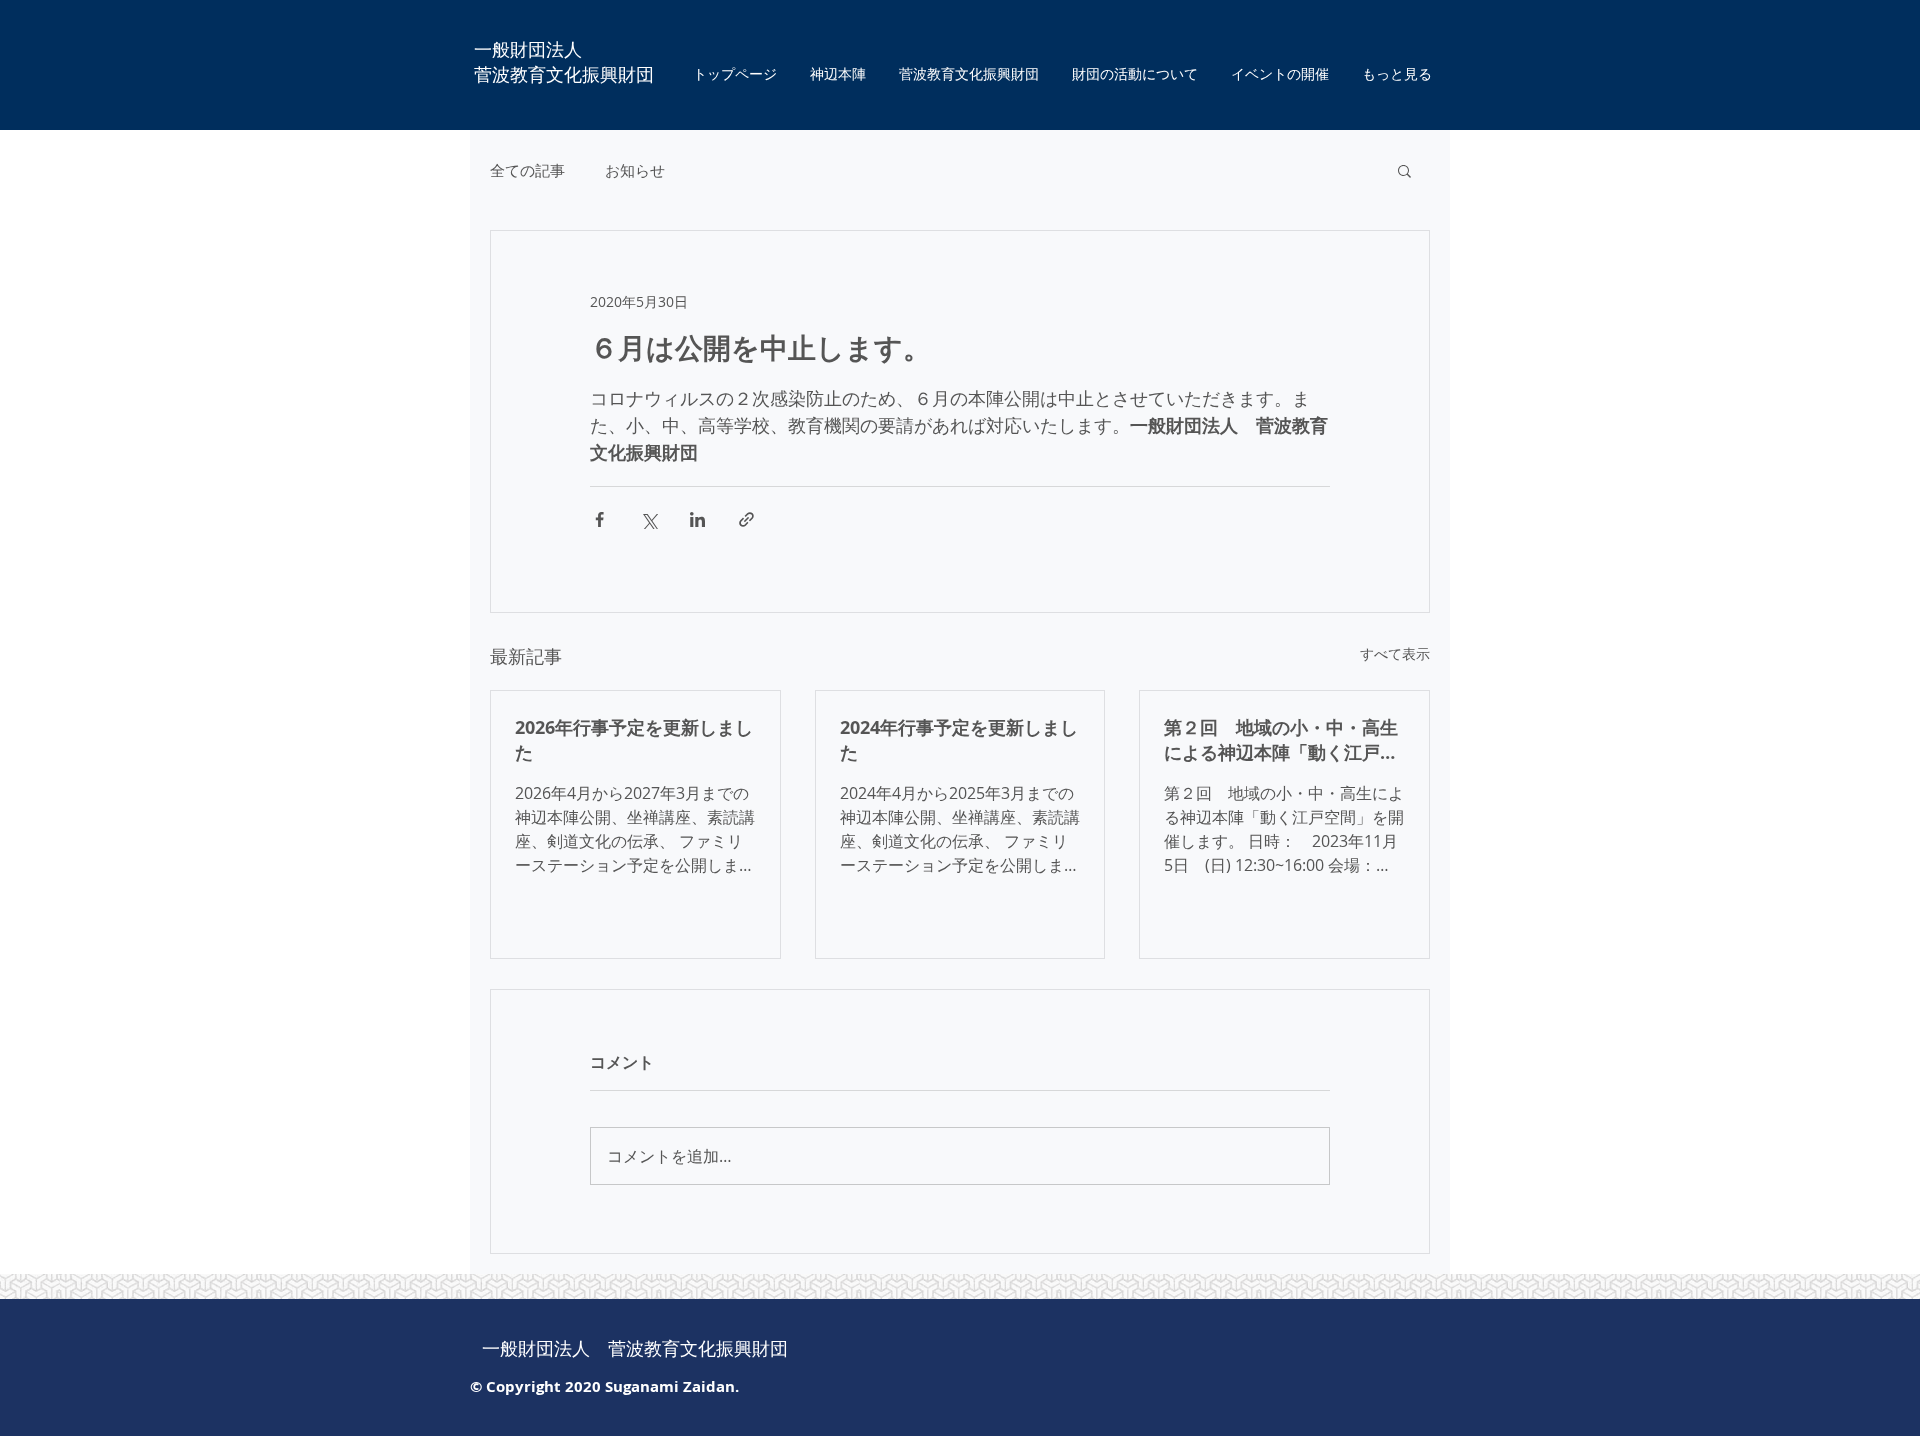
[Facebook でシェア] (599, 519)
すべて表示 (1395, 653)
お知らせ (635, 170)
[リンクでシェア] (746, 519)
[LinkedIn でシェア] (697, 519)
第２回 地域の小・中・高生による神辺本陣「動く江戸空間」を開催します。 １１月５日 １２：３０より (1281, 740)
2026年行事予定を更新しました (634, 740)
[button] (1404, 170)
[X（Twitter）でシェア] (648, 519)
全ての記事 (527, 170)
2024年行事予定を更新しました (959, 740)
